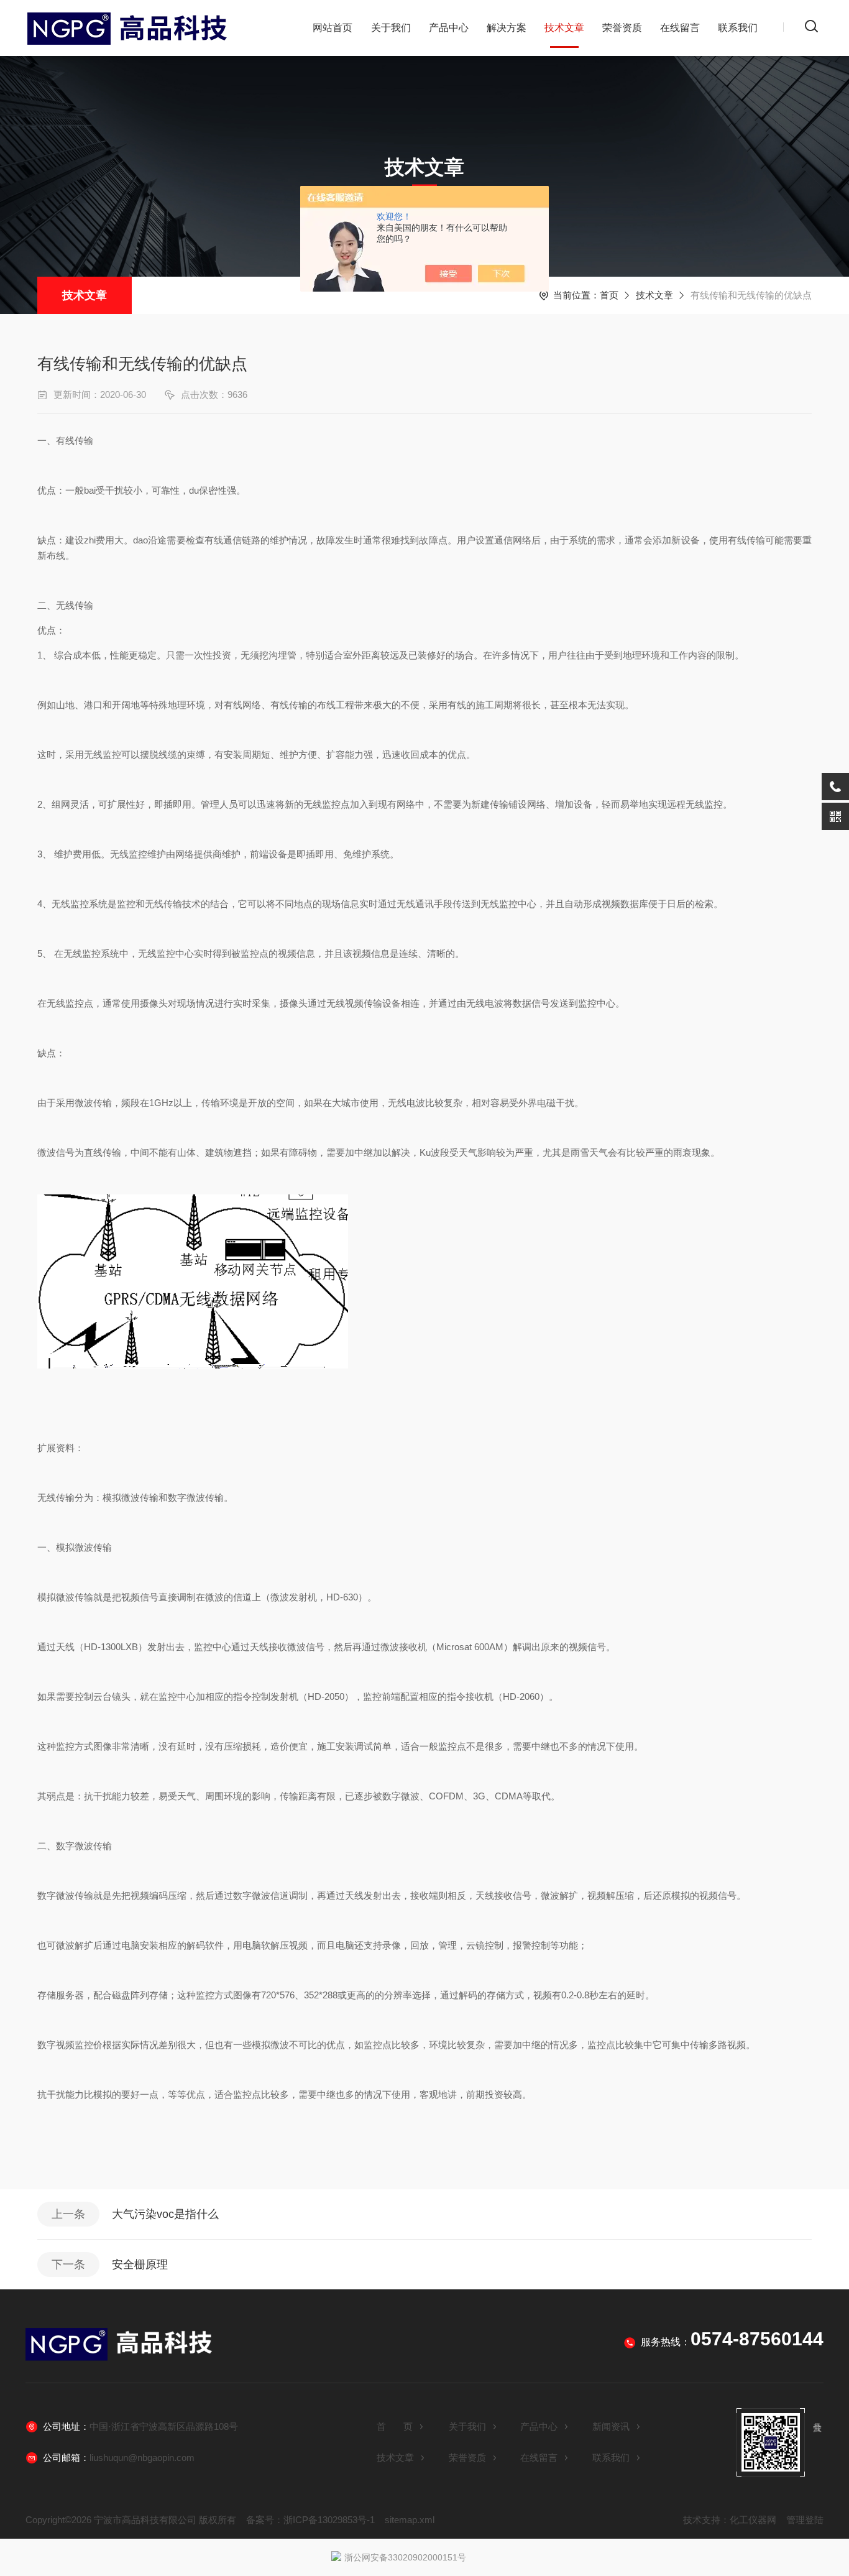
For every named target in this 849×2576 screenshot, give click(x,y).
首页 (609, 295)
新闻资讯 (611, 2426)
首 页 (395, 2426)
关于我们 (391, 28)
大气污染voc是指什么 (165, 2214)
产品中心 (449, 28)
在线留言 (680, 28)
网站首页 (333, 28)
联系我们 (738, 28)
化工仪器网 (753, 2520)
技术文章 (564, 28)
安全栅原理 (140, 2264)
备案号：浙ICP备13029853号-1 (310, 2520)
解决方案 (507, 28)
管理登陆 (805, 2520)
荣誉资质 (622, 28)
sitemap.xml (410, 2520)
